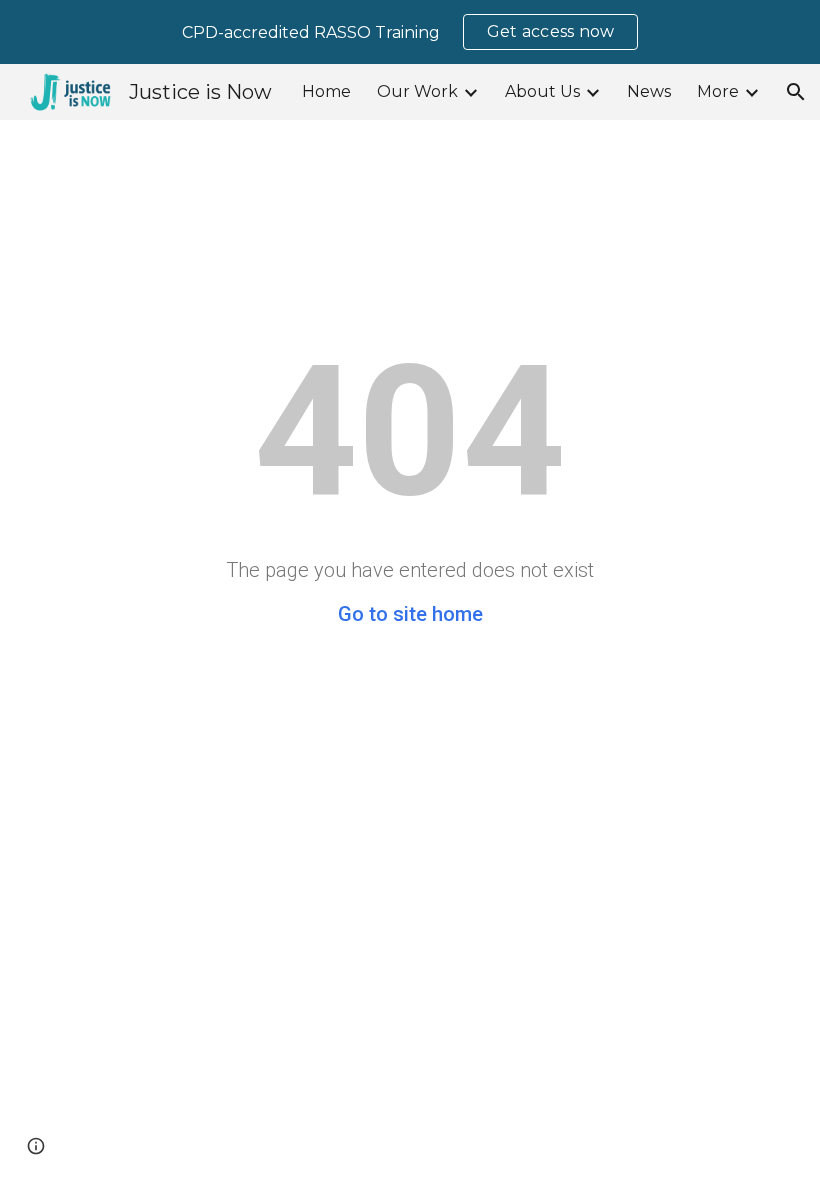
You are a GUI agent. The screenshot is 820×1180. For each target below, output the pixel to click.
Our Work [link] (417, 91)
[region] (410, 32)
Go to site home (410, 614)
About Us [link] (542, 91)
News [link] (649, 91)
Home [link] (326, 91)
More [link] (718, 91)
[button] (796, 92)
